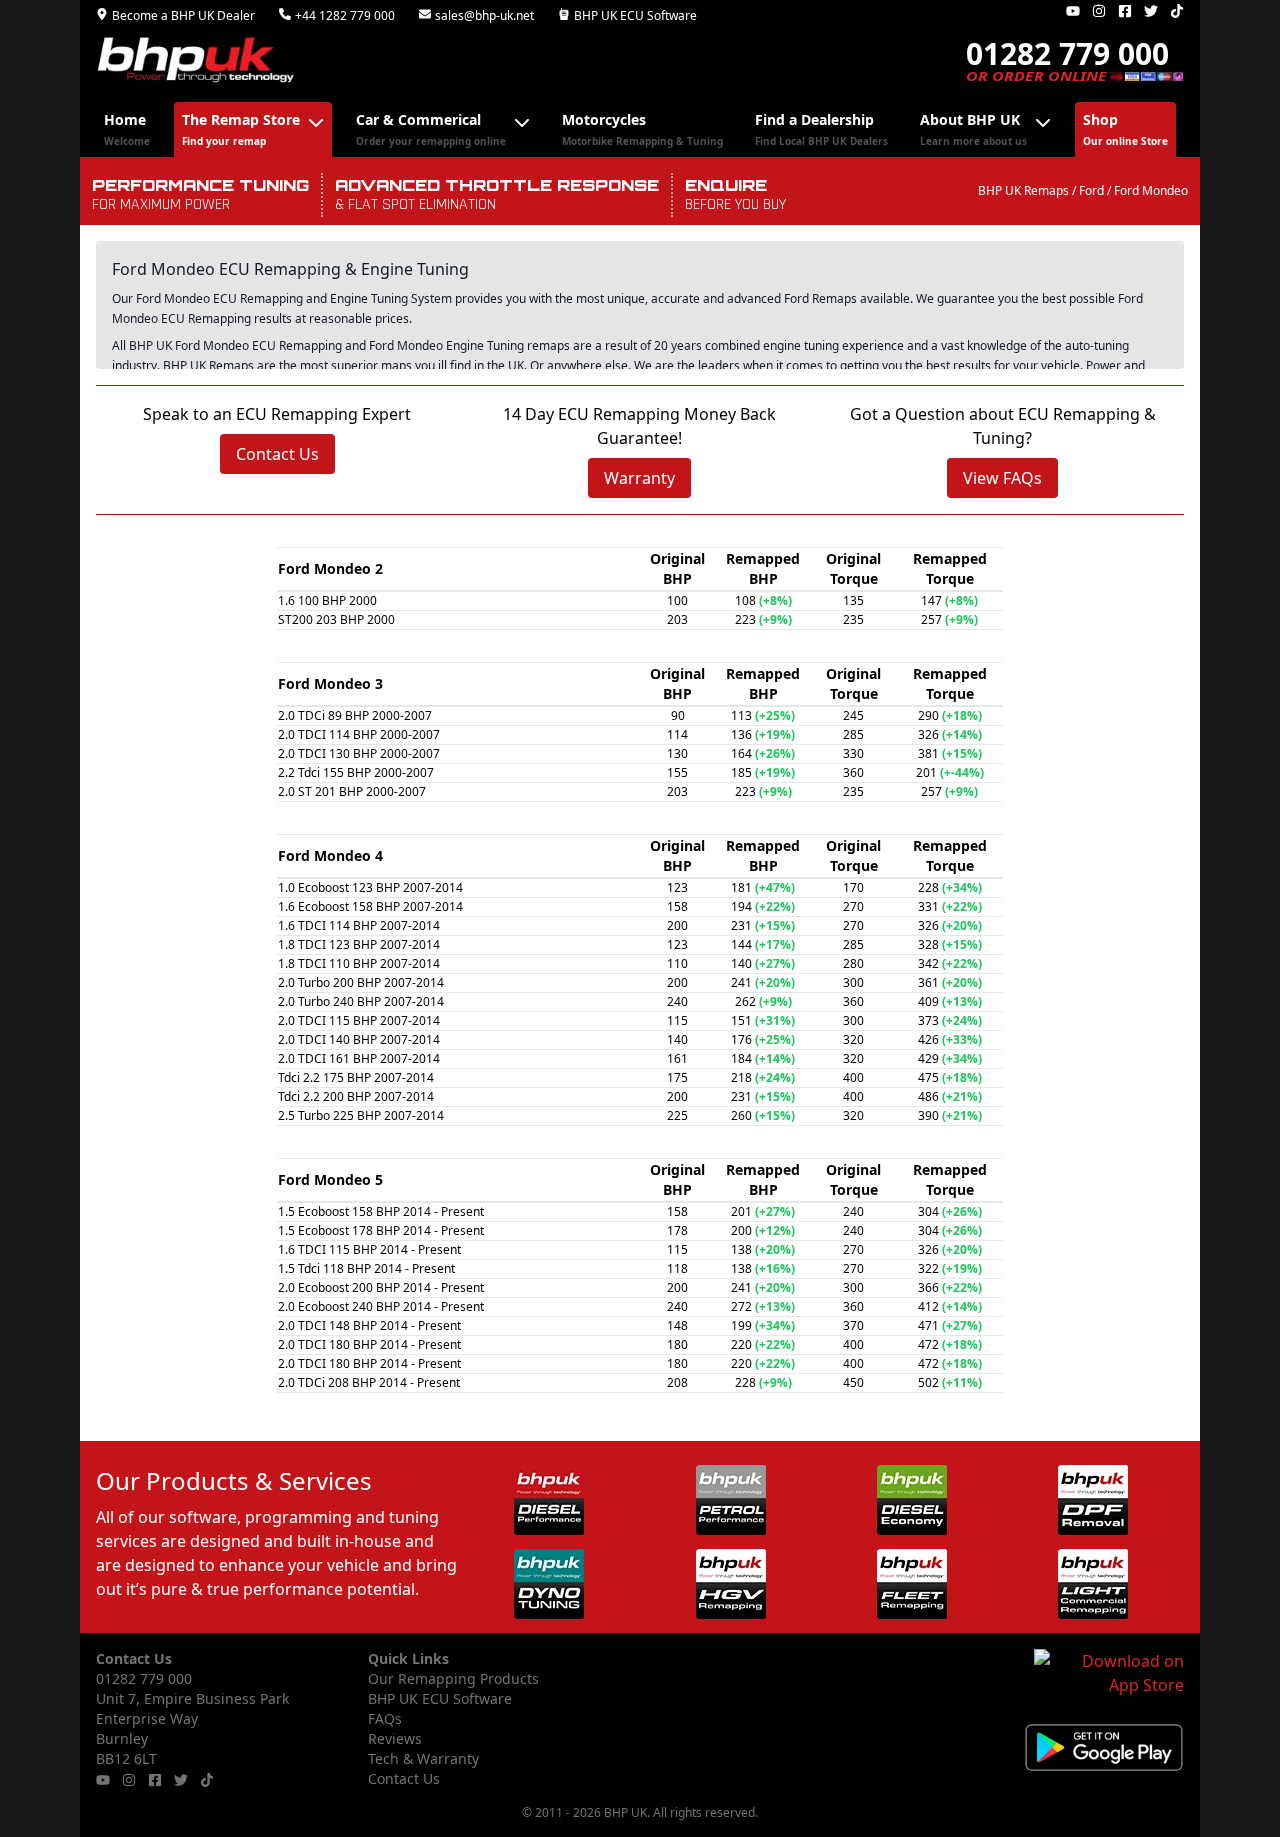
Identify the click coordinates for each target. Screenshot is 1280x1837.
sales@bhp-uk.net (484, 16)
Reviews (395, 1738)
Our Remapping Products (453, 1678)
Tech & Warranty (423, 1758)
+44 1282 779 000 (345, 16)
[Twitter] (1151, 11)
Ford (1091, 190)
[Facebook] (1125, 11)
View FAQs (1002, 478)
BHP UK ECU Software (635, 16)
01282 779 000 (144, 1678)
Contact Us (277, 454)
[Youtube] (1073, 11)
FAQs (385, 1718)
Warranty (639, 478)
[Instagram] (1099, 11)
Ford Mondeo (1151, 190)
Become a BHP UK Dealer (183, 16)
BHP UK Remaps (1023, 190)
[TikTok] (1177, 11)
